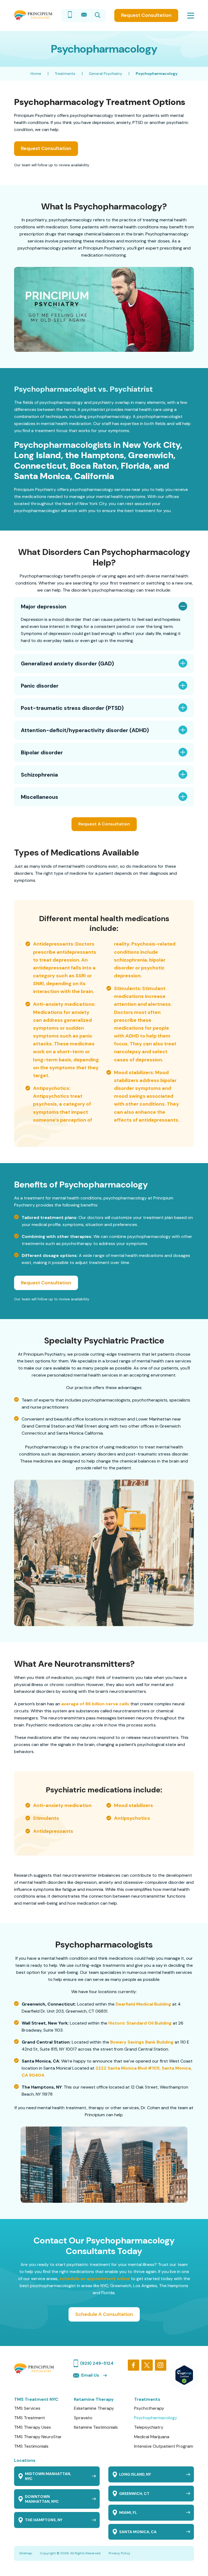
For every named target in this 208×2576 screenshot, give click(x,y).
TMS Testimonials (31, 2446)
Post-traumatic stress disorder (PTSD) (72, 708)
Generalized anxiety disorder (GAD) (67, 663)
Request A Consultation (104, 824)
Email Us (90, 2375)
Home (36, 74)
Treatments (65, 74)
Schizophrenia (39, 775)
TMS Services (27, 2408)
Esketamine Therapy (94, 2408)
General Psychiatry (105, 74)
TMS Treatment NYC (36, 2399)
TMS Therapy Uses (32, 2427)
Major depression (44, 607)
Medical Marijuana (152, 2437)
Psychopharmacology (156, 2418)
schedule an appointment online (95, 2279)
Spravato (83, 2418)
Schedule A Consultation (104, 2314)
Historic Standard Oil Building (140, 2023)
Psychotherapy (149, 2408)
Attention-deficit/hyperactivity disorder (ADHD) (85, 730)
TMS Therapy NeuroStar (38, 2437)
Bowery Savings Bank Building (142, 2042)
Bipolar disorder (42, 752)
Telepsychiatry (149, 2427)
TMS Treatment (30, 2418)
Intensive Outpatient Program (164, 2446)
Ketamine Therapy (94, 2399)
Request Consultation (146, 15)
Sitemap (26, 2553)
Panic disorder (40, 686)
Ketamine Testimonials (96, 2427)
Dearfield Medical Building (143, 2004)
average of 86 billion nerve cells (95, 1704)
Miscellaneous (40, 797)
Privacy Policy (119, 2553)
